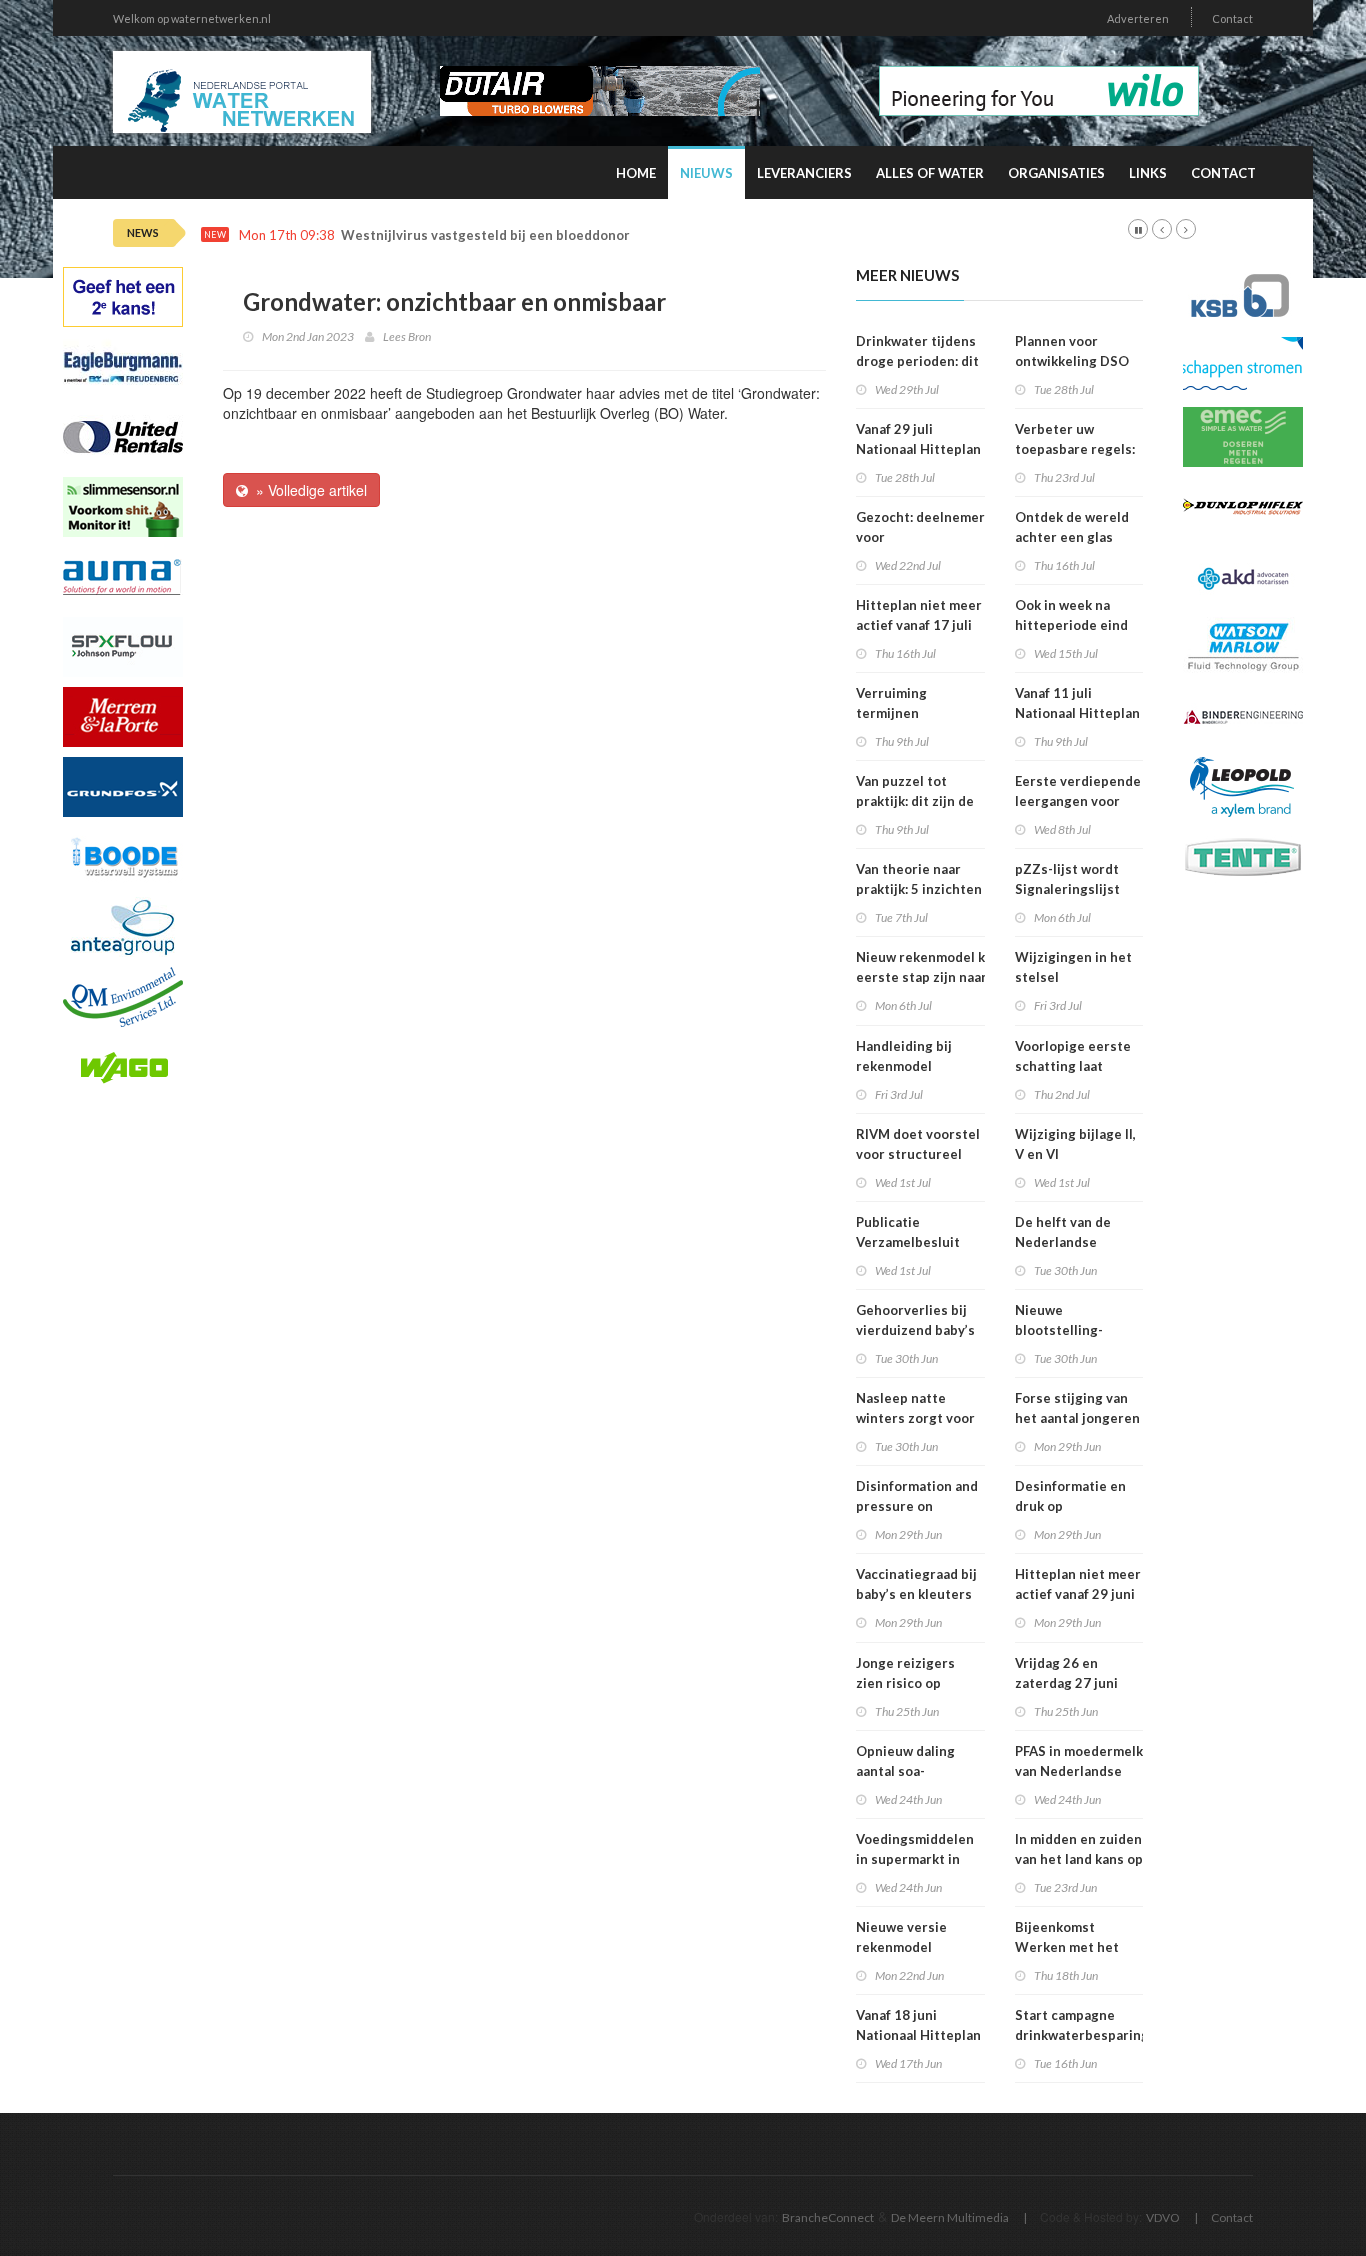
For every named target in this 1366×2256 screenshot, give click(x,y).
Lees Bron (407, 336)
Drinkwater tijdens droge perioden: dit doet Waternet (917, 361)
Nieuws (706, 173)
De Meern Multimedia (950, 2217)
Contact (1232, 18)
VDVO (1163, 2217)
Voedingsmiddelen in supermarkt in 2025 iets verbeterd (920, 1859)
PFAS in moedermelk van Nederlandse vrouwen (1079, 1771)
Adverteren (1138, 18)
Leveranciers (804, 173)
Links (1148, 173)
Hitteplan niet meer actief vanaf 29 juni (1078, 1584)
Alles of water (930, 173)
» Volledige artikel (307, 490)
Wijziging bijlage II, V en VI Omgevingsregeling (1078, 1154)
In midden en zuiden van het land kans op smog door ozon (1079, 1859)
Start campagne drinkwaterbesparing (1082, 2025)
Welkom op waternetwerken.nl (192, 18)
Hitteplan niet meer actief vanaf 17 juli (919, 615)
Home (636, 173)
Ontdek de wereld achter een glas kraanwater (1072, 537)
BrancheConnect (828, 2217)
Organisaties (1056, 173)
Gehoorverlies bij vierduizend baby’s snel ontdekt (915, 1330)
